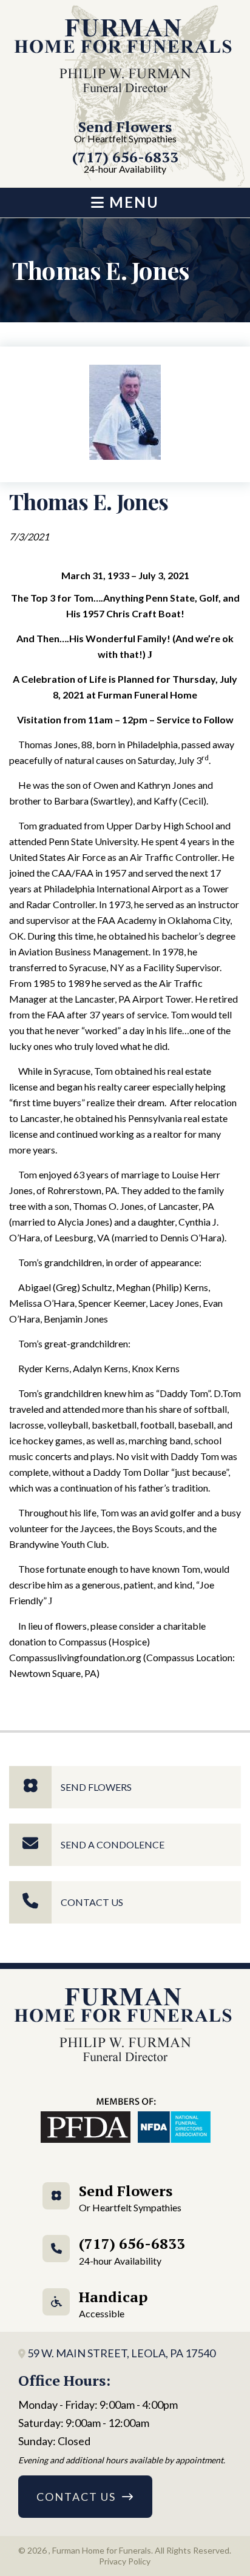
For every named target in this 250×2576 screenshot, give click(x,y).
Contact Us (92, 1902)
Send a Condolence (113, 1844)
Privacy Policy (125, 2561)
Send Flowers (125, 132)
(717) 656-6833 (125, 163)
